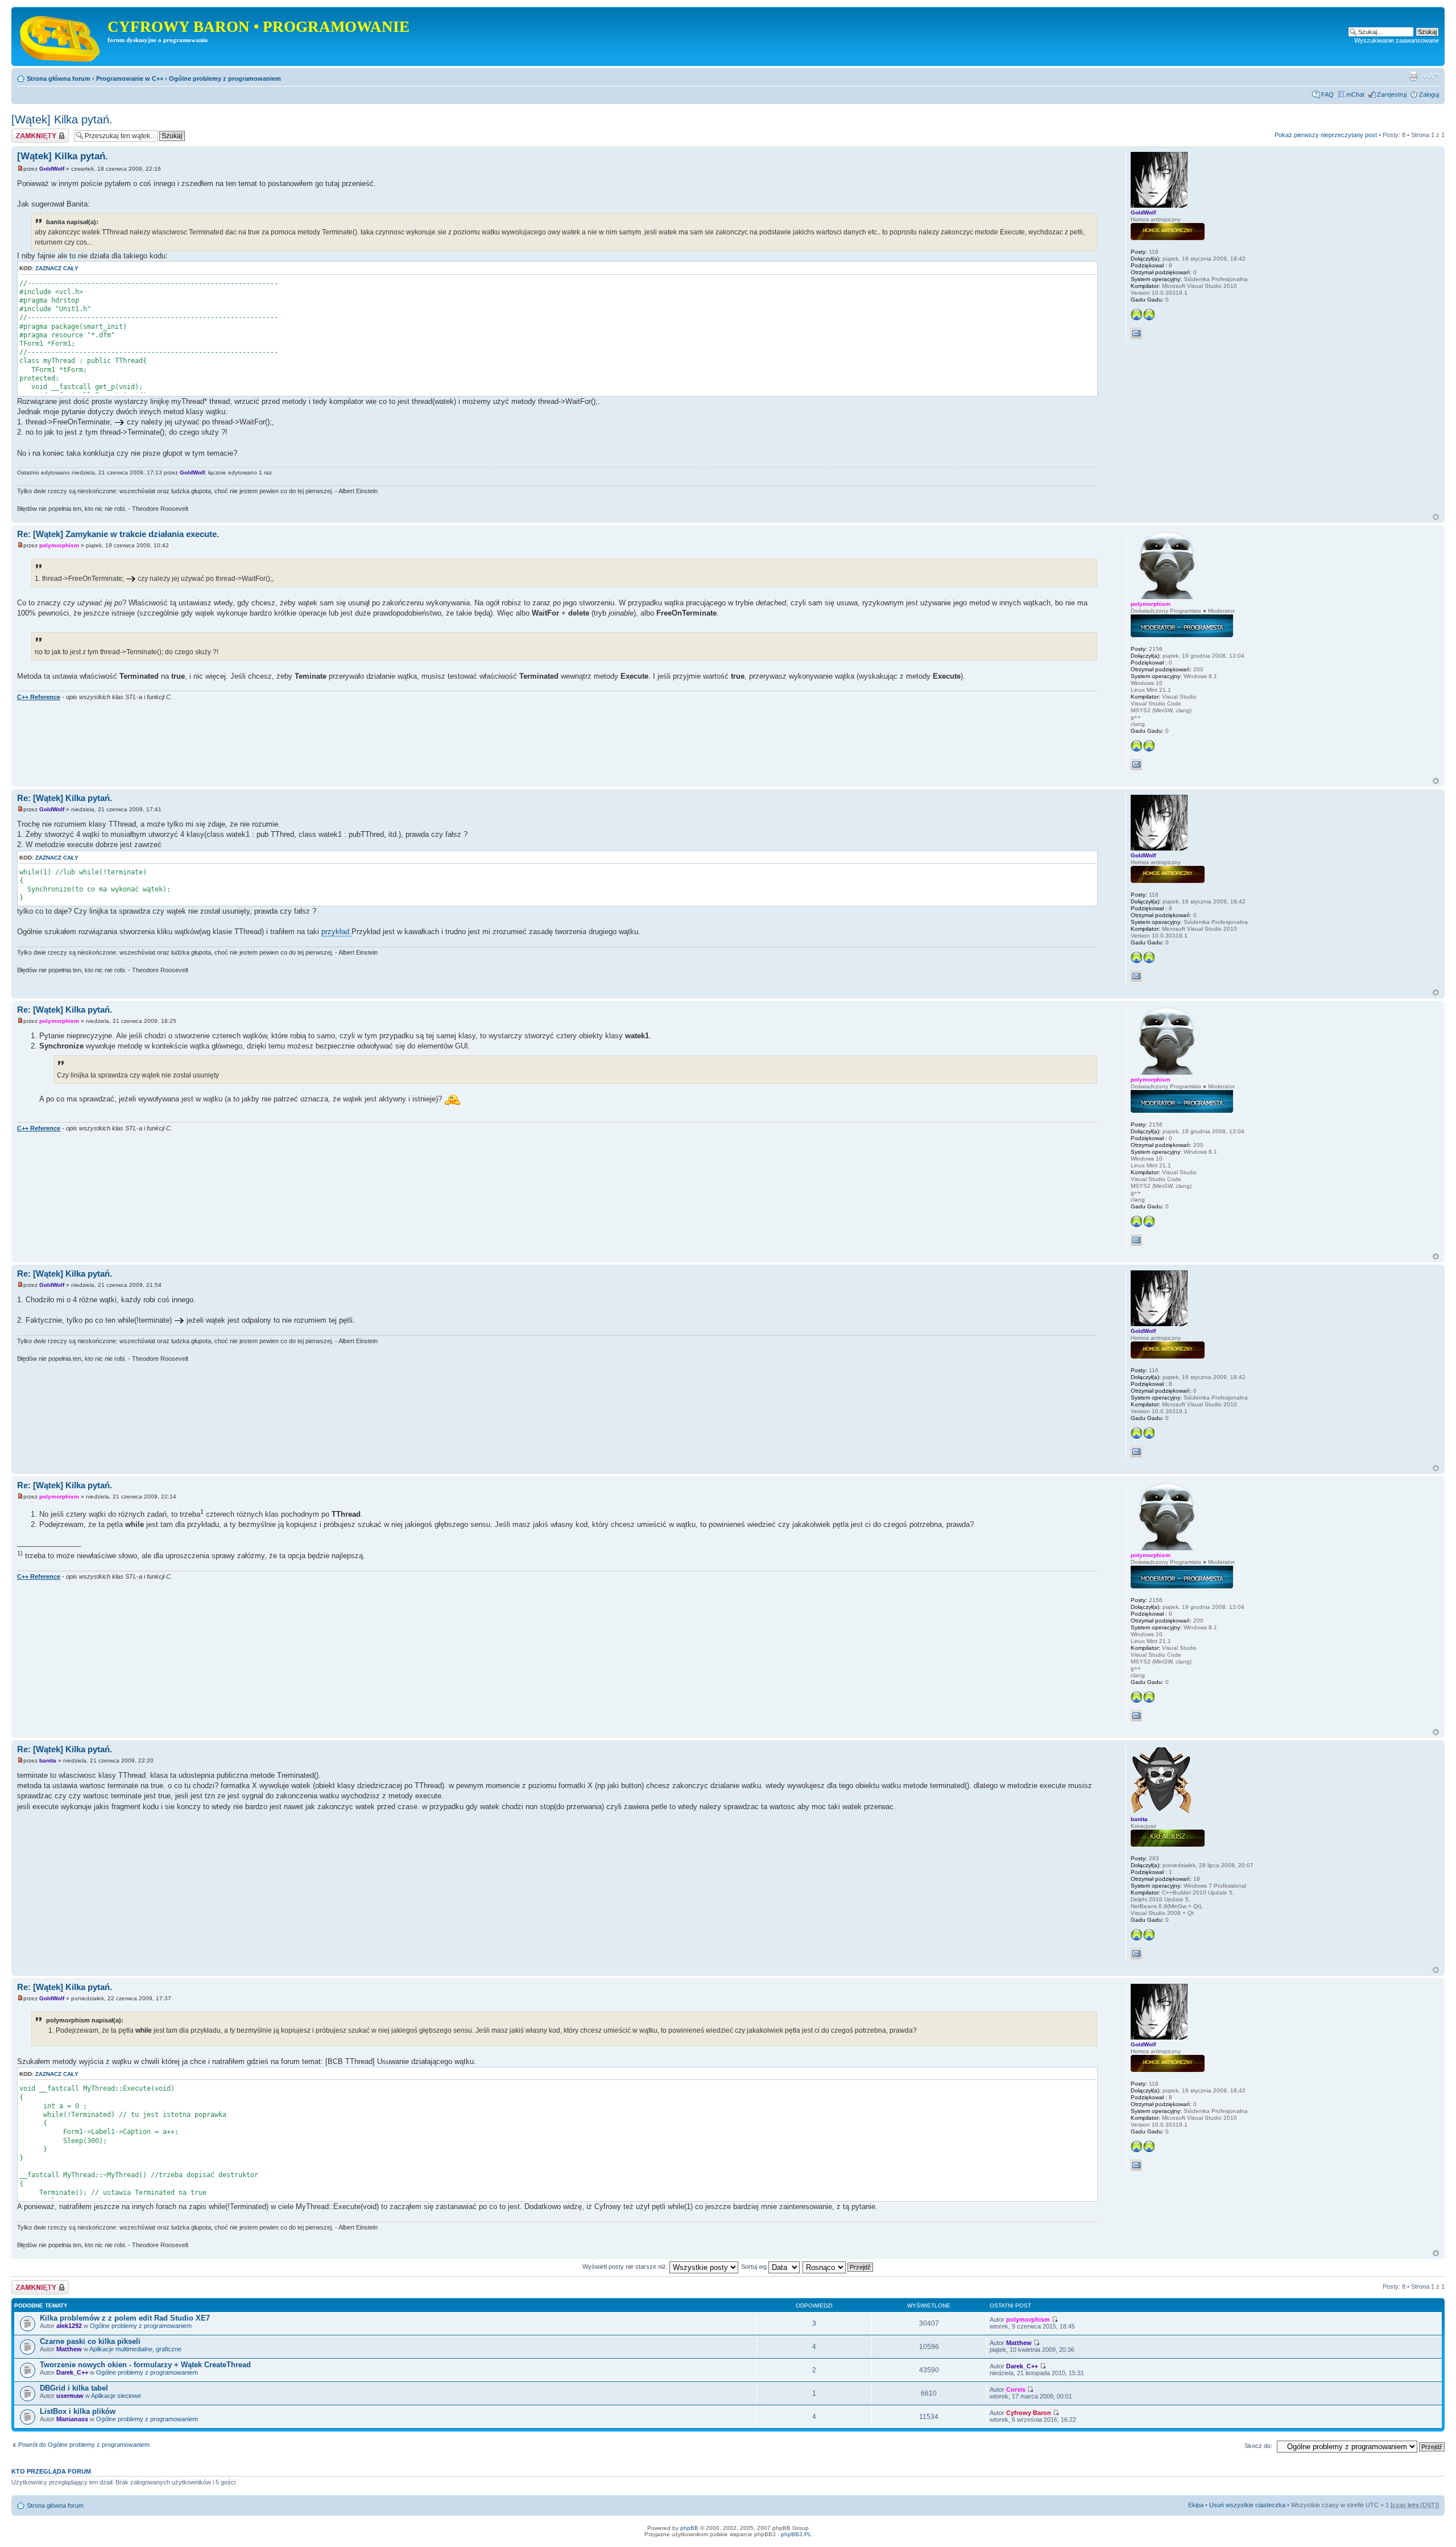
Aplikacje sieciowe (116, 2396)
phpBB (689, 2528)
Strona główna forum (59, 79)
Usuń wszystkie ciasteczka (1247, 2505)
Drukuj (1413, 76)
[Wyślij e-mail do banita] (1136, 1954)
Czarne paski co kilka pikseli (90, 2341)
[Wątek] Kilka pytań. (62, 119)
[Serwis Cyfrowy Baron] (61, 36)
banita (48, 1760)
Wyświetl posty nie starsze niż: (626, 2267)
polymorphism (59, 545)
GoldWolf (52, 169)
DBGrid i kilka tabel (74, 2388)
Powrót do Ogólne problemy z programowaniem (84, 2445)
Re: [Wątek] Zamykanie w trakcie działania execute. (118, 534)
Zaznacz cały (57, 268)
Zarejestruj (1392, 94)
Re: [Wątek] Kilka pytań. (65, 798)
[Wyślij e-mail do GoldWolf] (1136, 333)
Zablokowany (30, 132)
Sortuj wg (755, 2267)
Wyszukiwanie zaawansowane (1397, 40)
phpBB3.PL (796, 2534)
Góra (1436, 517)
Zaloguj (1429, 94)
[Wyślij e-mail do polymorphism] (1136, 765)
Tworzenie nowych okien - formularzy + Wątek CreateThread (145, 2365)
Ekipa (1196, 2505)
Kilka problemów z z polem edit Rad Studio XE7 (125, 2318)
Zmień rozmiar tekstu (1431, 76)
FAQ (1327, 94)
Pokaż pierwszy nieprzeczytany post (1326, 135)
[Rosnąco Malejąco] (838, 2267)
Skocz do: (1258, 2446)
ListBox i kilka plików (78, 2411)
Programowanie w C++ (130, 79)
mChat (1355, 94)
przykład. (336, 932)
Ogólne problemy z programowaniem (225, 79)
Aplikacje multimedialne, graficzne (135, 2349)
